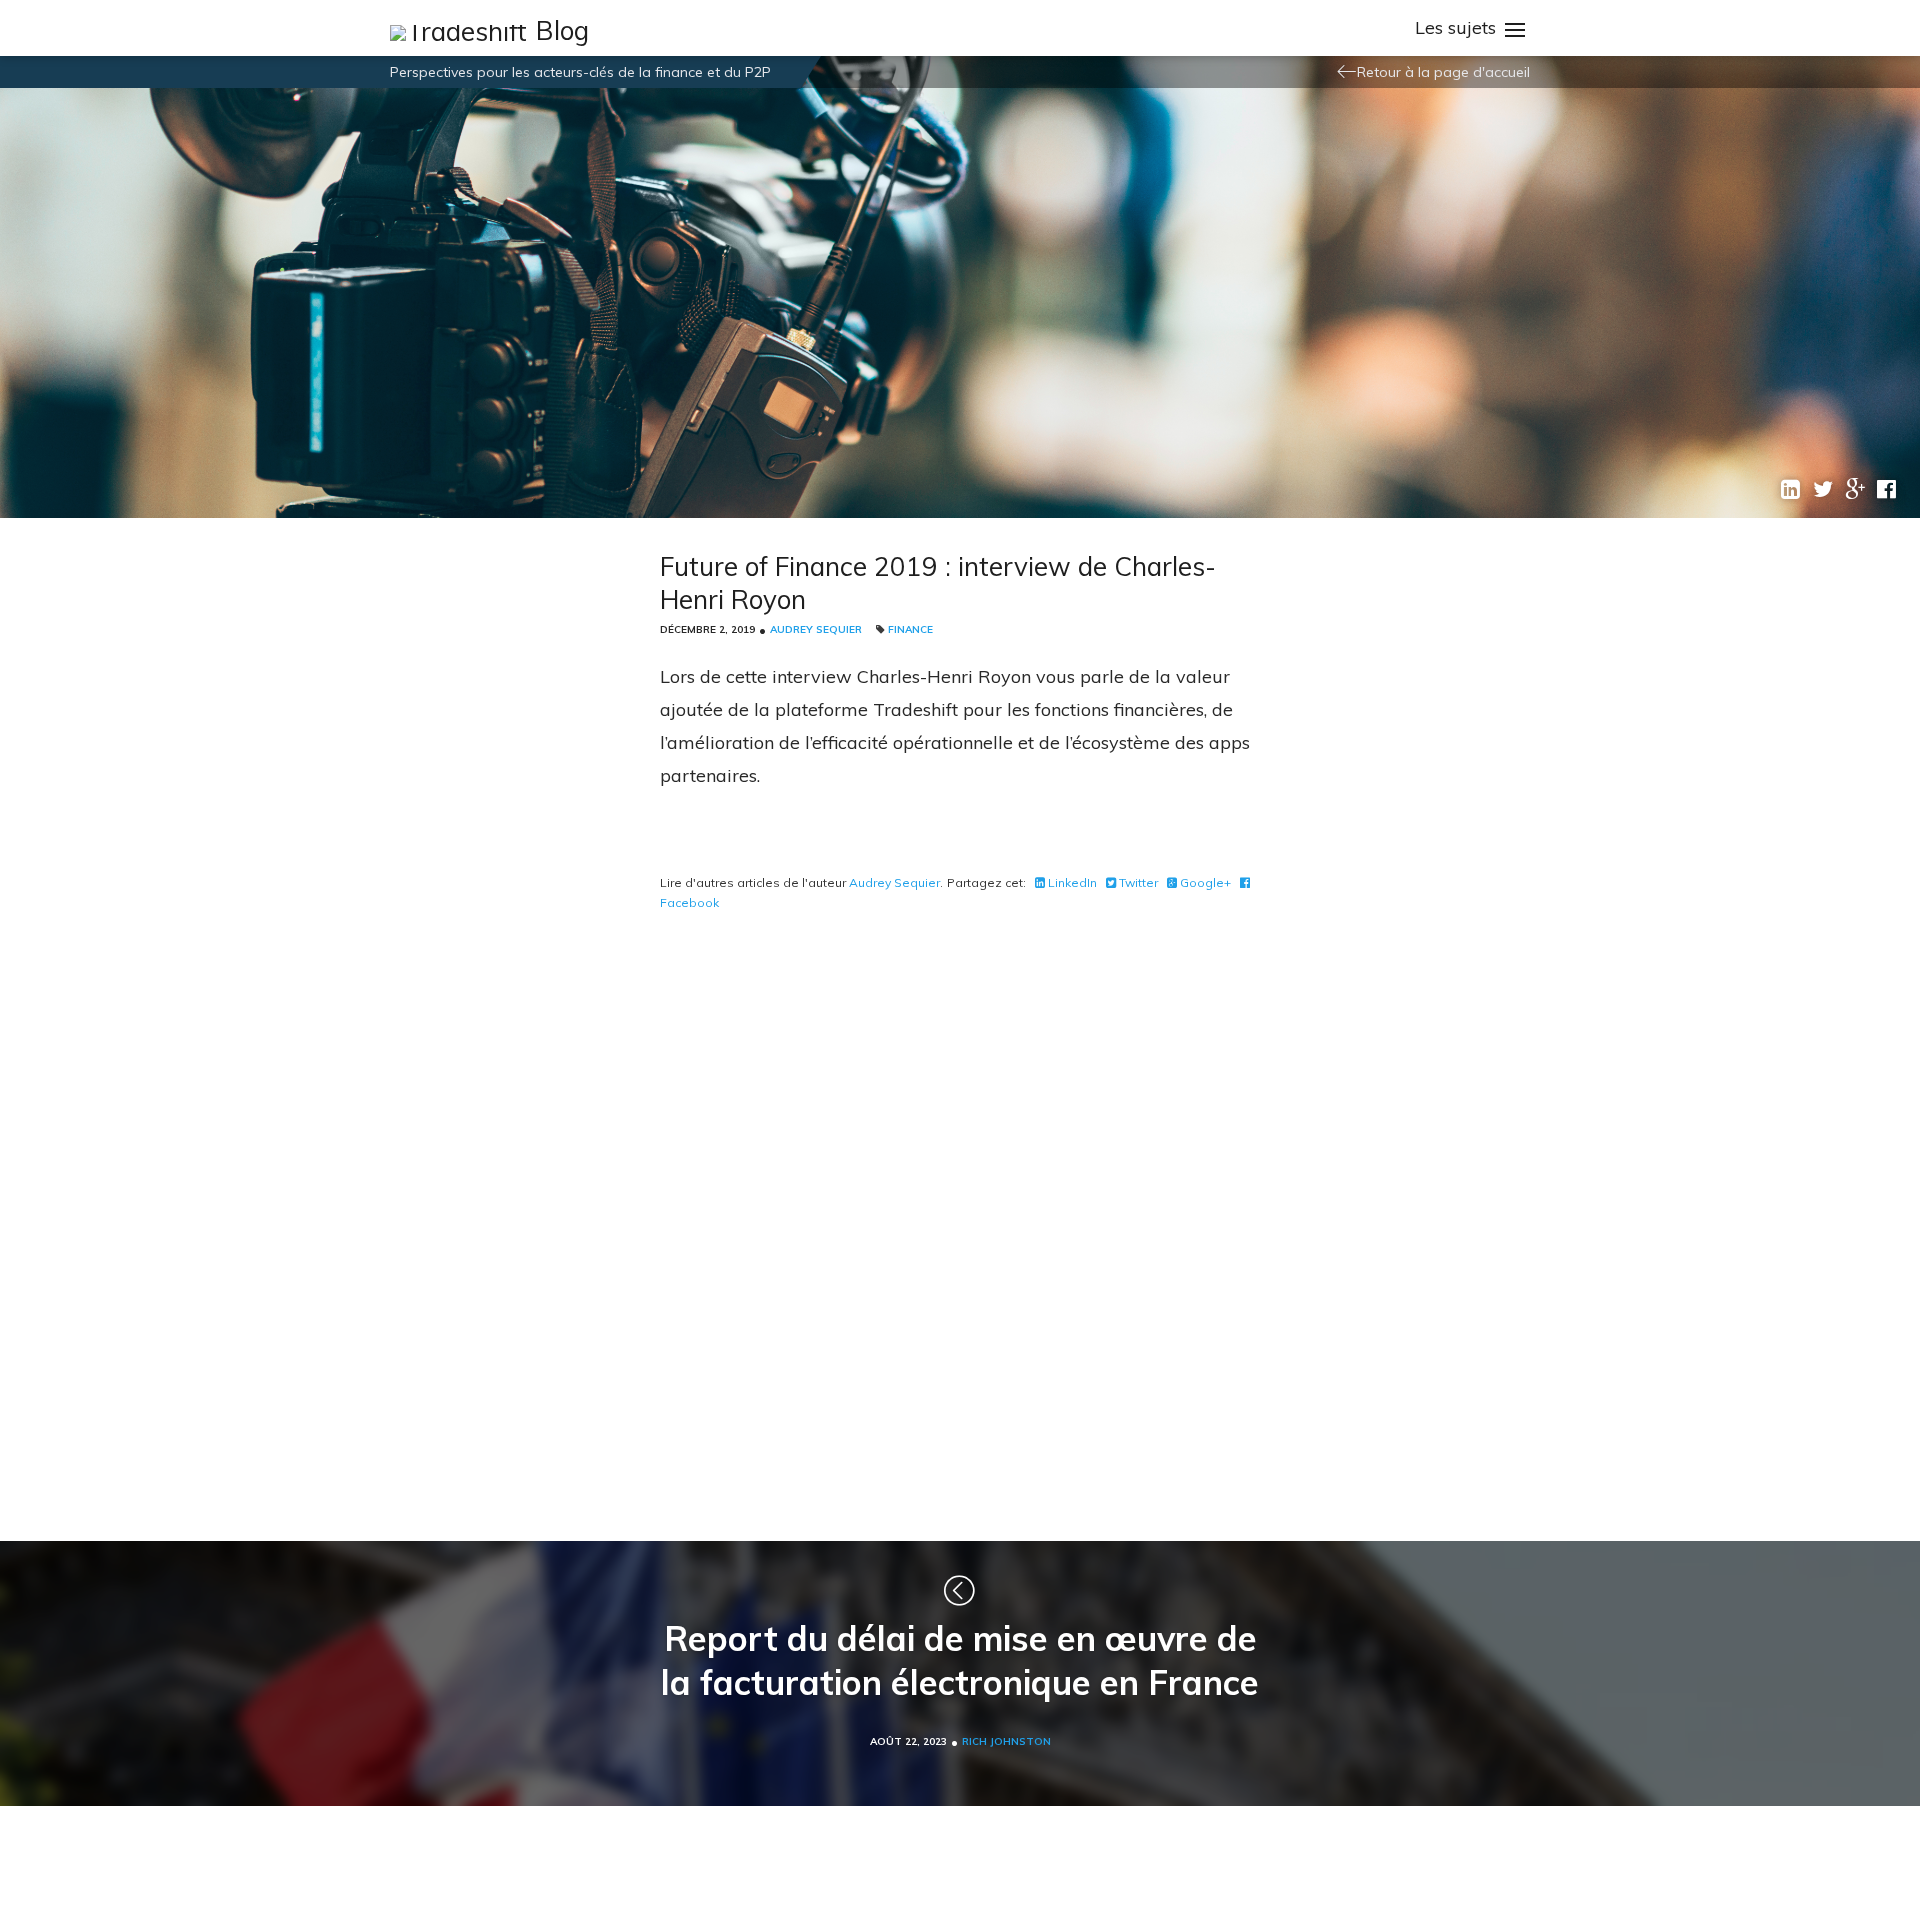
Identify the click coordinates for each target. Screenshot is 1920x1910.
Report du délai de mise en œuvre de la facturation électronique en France (960, 1660)
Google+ (1204, 882)
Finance (910, 629)
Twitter (1137, 882)
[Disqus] (960, 1222)
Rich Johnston (1006, 1741)
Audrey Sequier (816, 629)
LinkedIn (1071, 882)
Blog (562, 31)
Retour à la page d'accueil (1443, 72)
